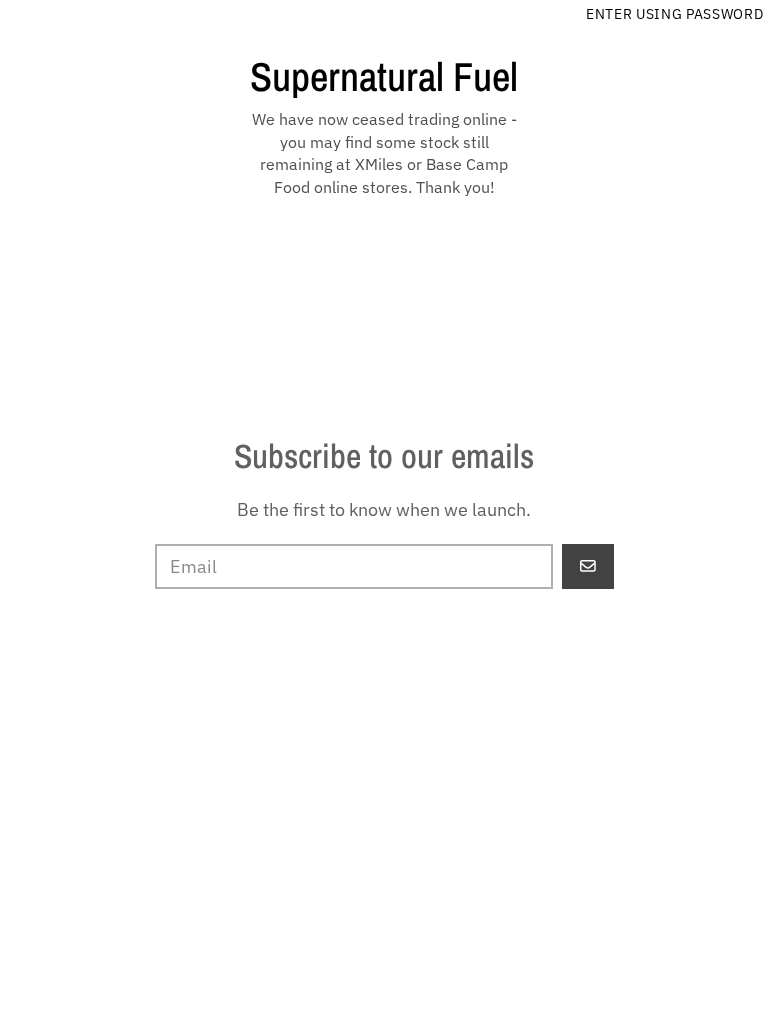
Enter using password (675, 14)
